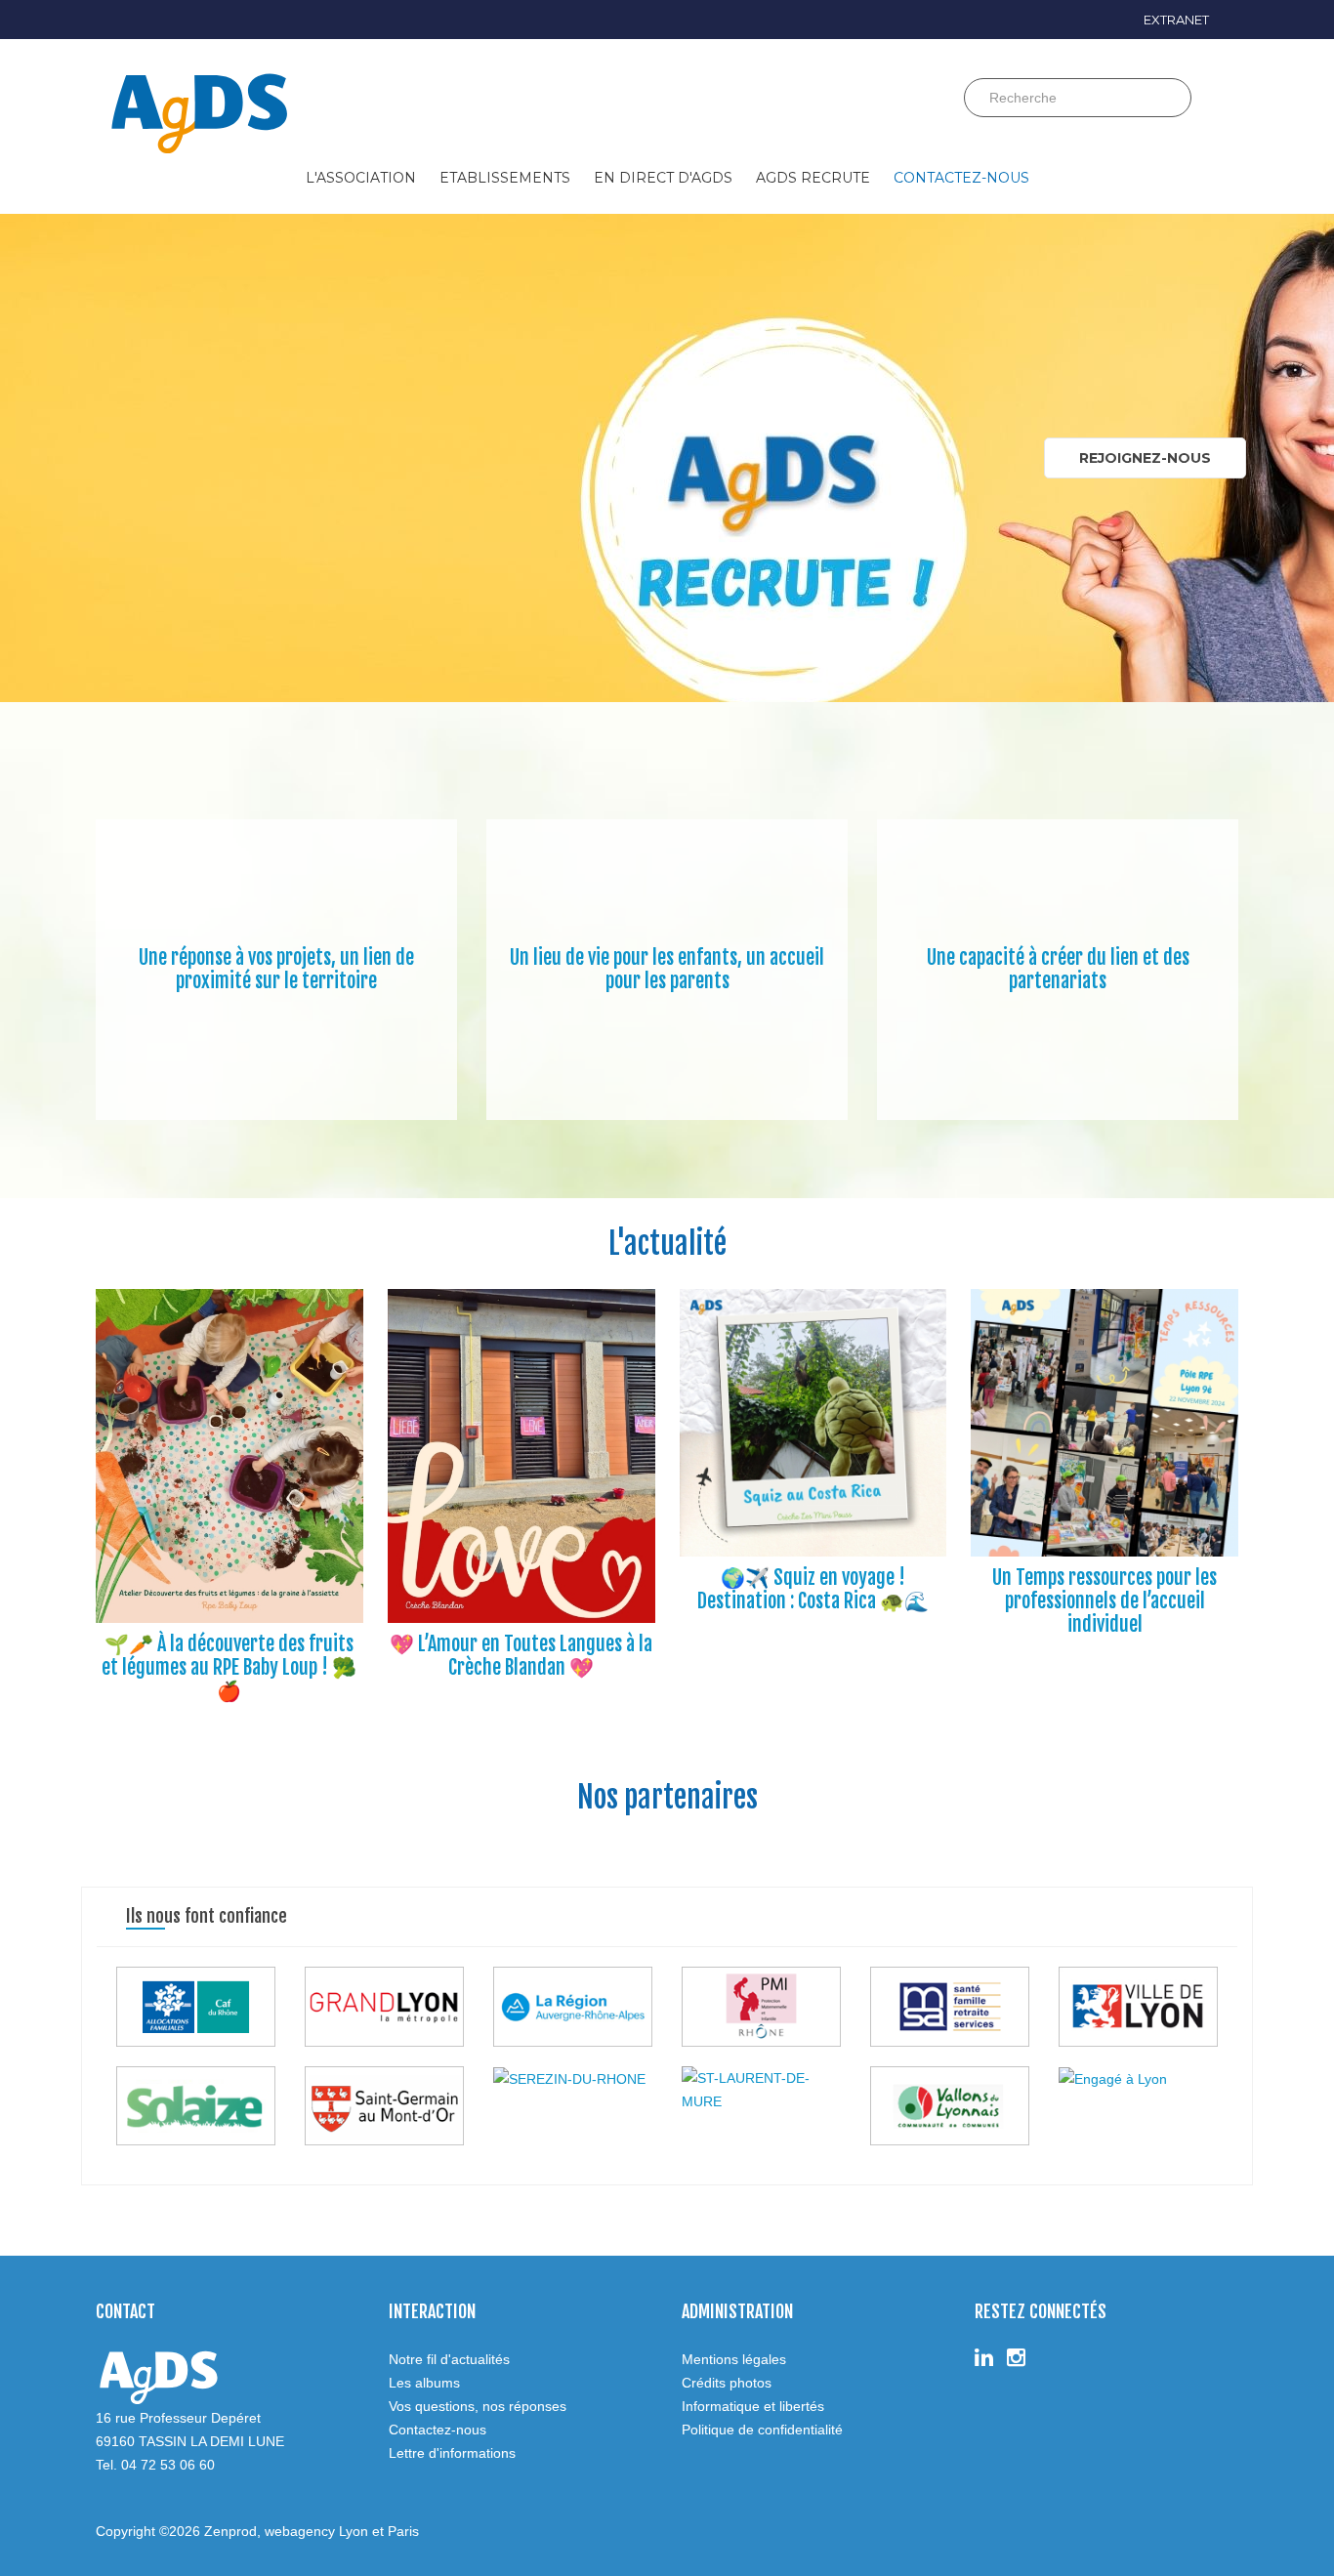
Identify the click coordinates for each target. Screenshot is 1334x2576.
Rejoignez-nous (1145, 458)
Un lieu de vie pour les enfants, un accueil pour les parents (667, 969)
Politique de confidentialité (762, 2430)
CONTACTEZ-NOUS (961, 178)
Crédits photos (727, 2383)
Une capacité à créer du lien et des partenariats (1058, 969)
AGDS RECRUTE (813, 178)
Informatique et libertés (753, 2406)
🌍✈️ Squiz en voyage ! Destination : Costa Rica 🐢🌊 (813, 1589)
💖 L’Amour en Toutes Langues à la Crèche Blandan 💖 (521, 1656)
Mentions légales (734, 2359)
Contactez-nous (438, 2430)
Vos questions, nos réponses (478, 2406)
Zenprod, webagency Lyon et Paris (312, 2531)
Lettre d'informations (452, 2453)
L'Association (361, 178)
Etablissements (505, 178)
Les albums (424, 2383)
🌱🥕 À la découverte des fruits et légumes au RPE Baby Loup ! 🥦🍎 (229, 1667)
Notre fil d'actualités (449, 2359)
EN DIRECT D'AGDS (663, 178)
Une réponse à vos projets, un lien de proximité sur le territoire (276, 969)
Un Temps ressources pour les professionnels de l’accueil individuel (1105, 1601)
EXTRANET (1176, 20)
